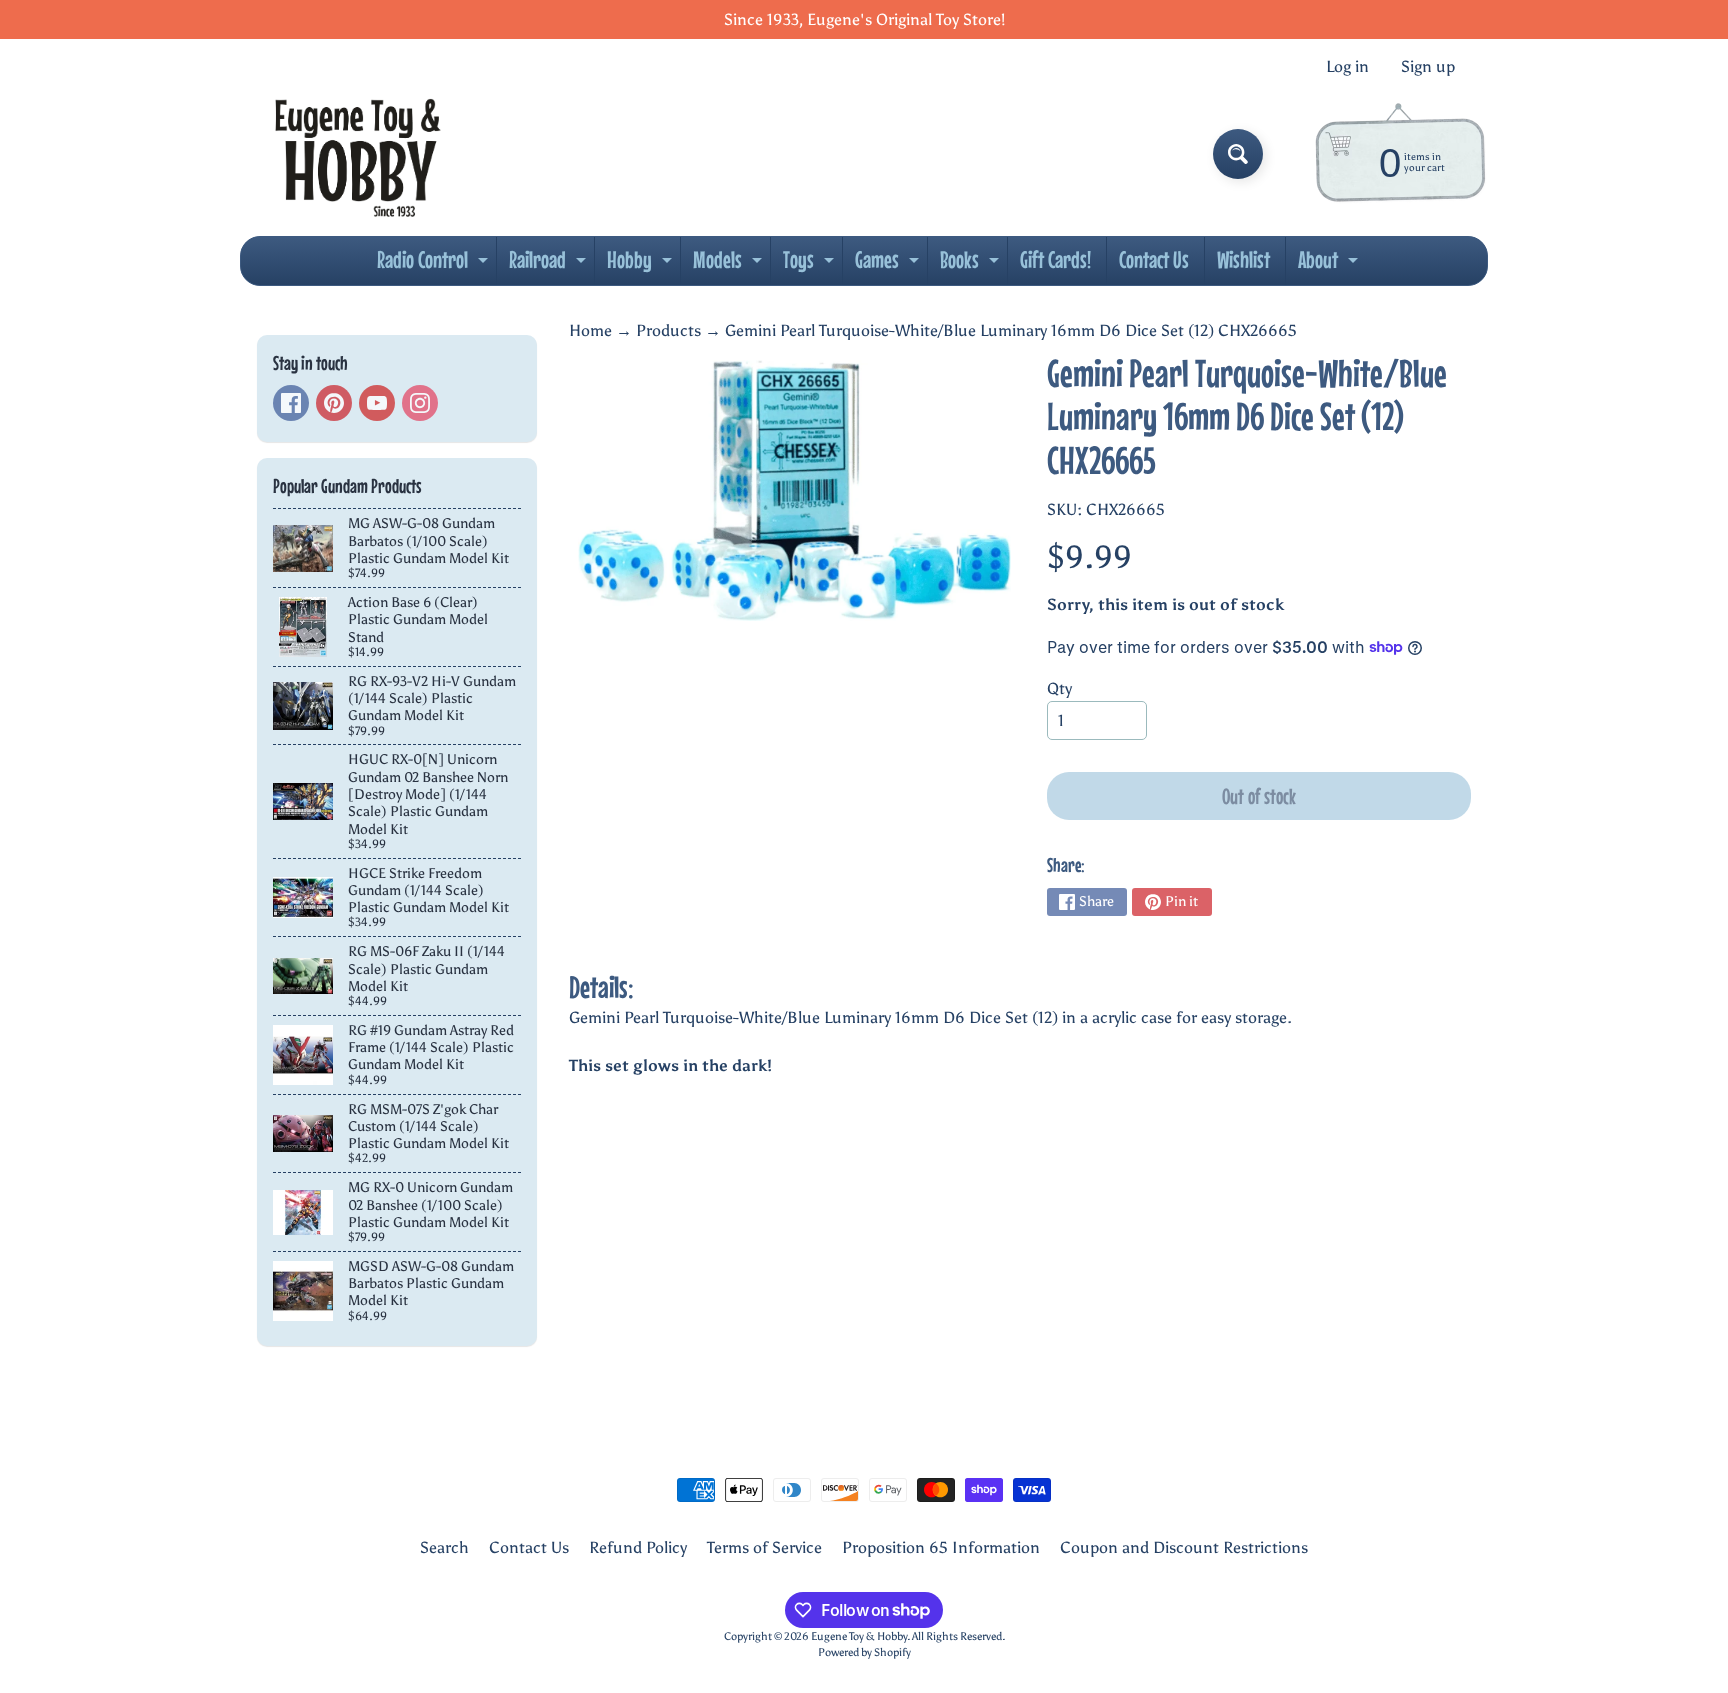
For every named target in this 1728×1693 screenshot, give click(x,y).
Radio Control (435, 265)
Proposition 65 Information (941, 1547)
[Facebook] (291, 403)
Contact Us (1154, 259)
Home (590, 330)
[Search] (1238, 154)
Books (972, 265)
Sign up (1428, 67)
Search (444, 1547)
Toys (811, 265)
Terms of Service (764, 1547)
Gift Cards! (1055, 259)
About (1330, 265)
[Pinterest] (334, 403)
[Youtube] (377, 403)
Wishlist (1243, 259)
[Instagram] (420, 403)
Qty (1059, 688)
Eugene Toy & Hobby (859, 1636)
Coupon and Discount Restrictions (1184, 1547)
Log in (1347, 67)
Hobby (642, 265)
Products (668, 330)
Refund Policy (638, 1547)
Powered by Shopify (864, 1652)
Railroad (550, 265)
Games (889, 265)
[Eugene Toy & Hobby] (357, 154)
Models (730, 265)
